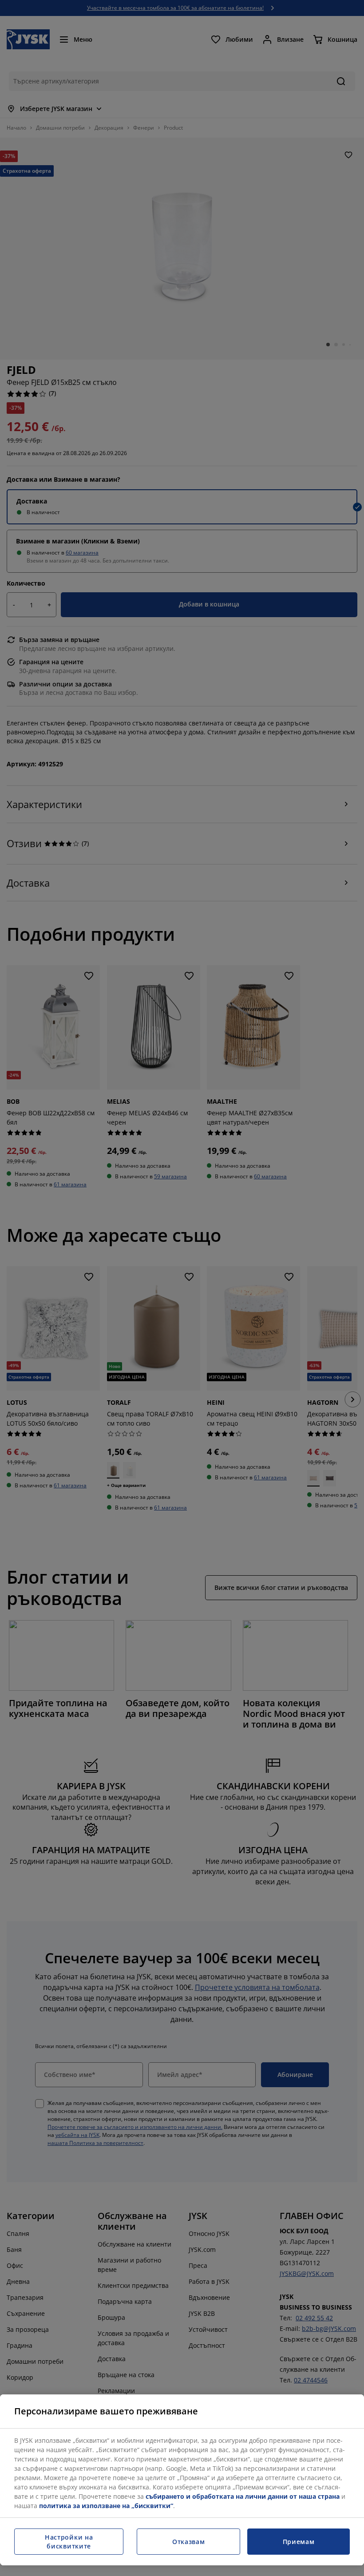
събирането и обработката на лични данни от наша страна (243, 2496)
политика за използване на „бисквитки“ (106, 2506)
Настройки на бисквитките (69, 2542)
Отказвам (189, 2542)
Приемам (299, 2542)
